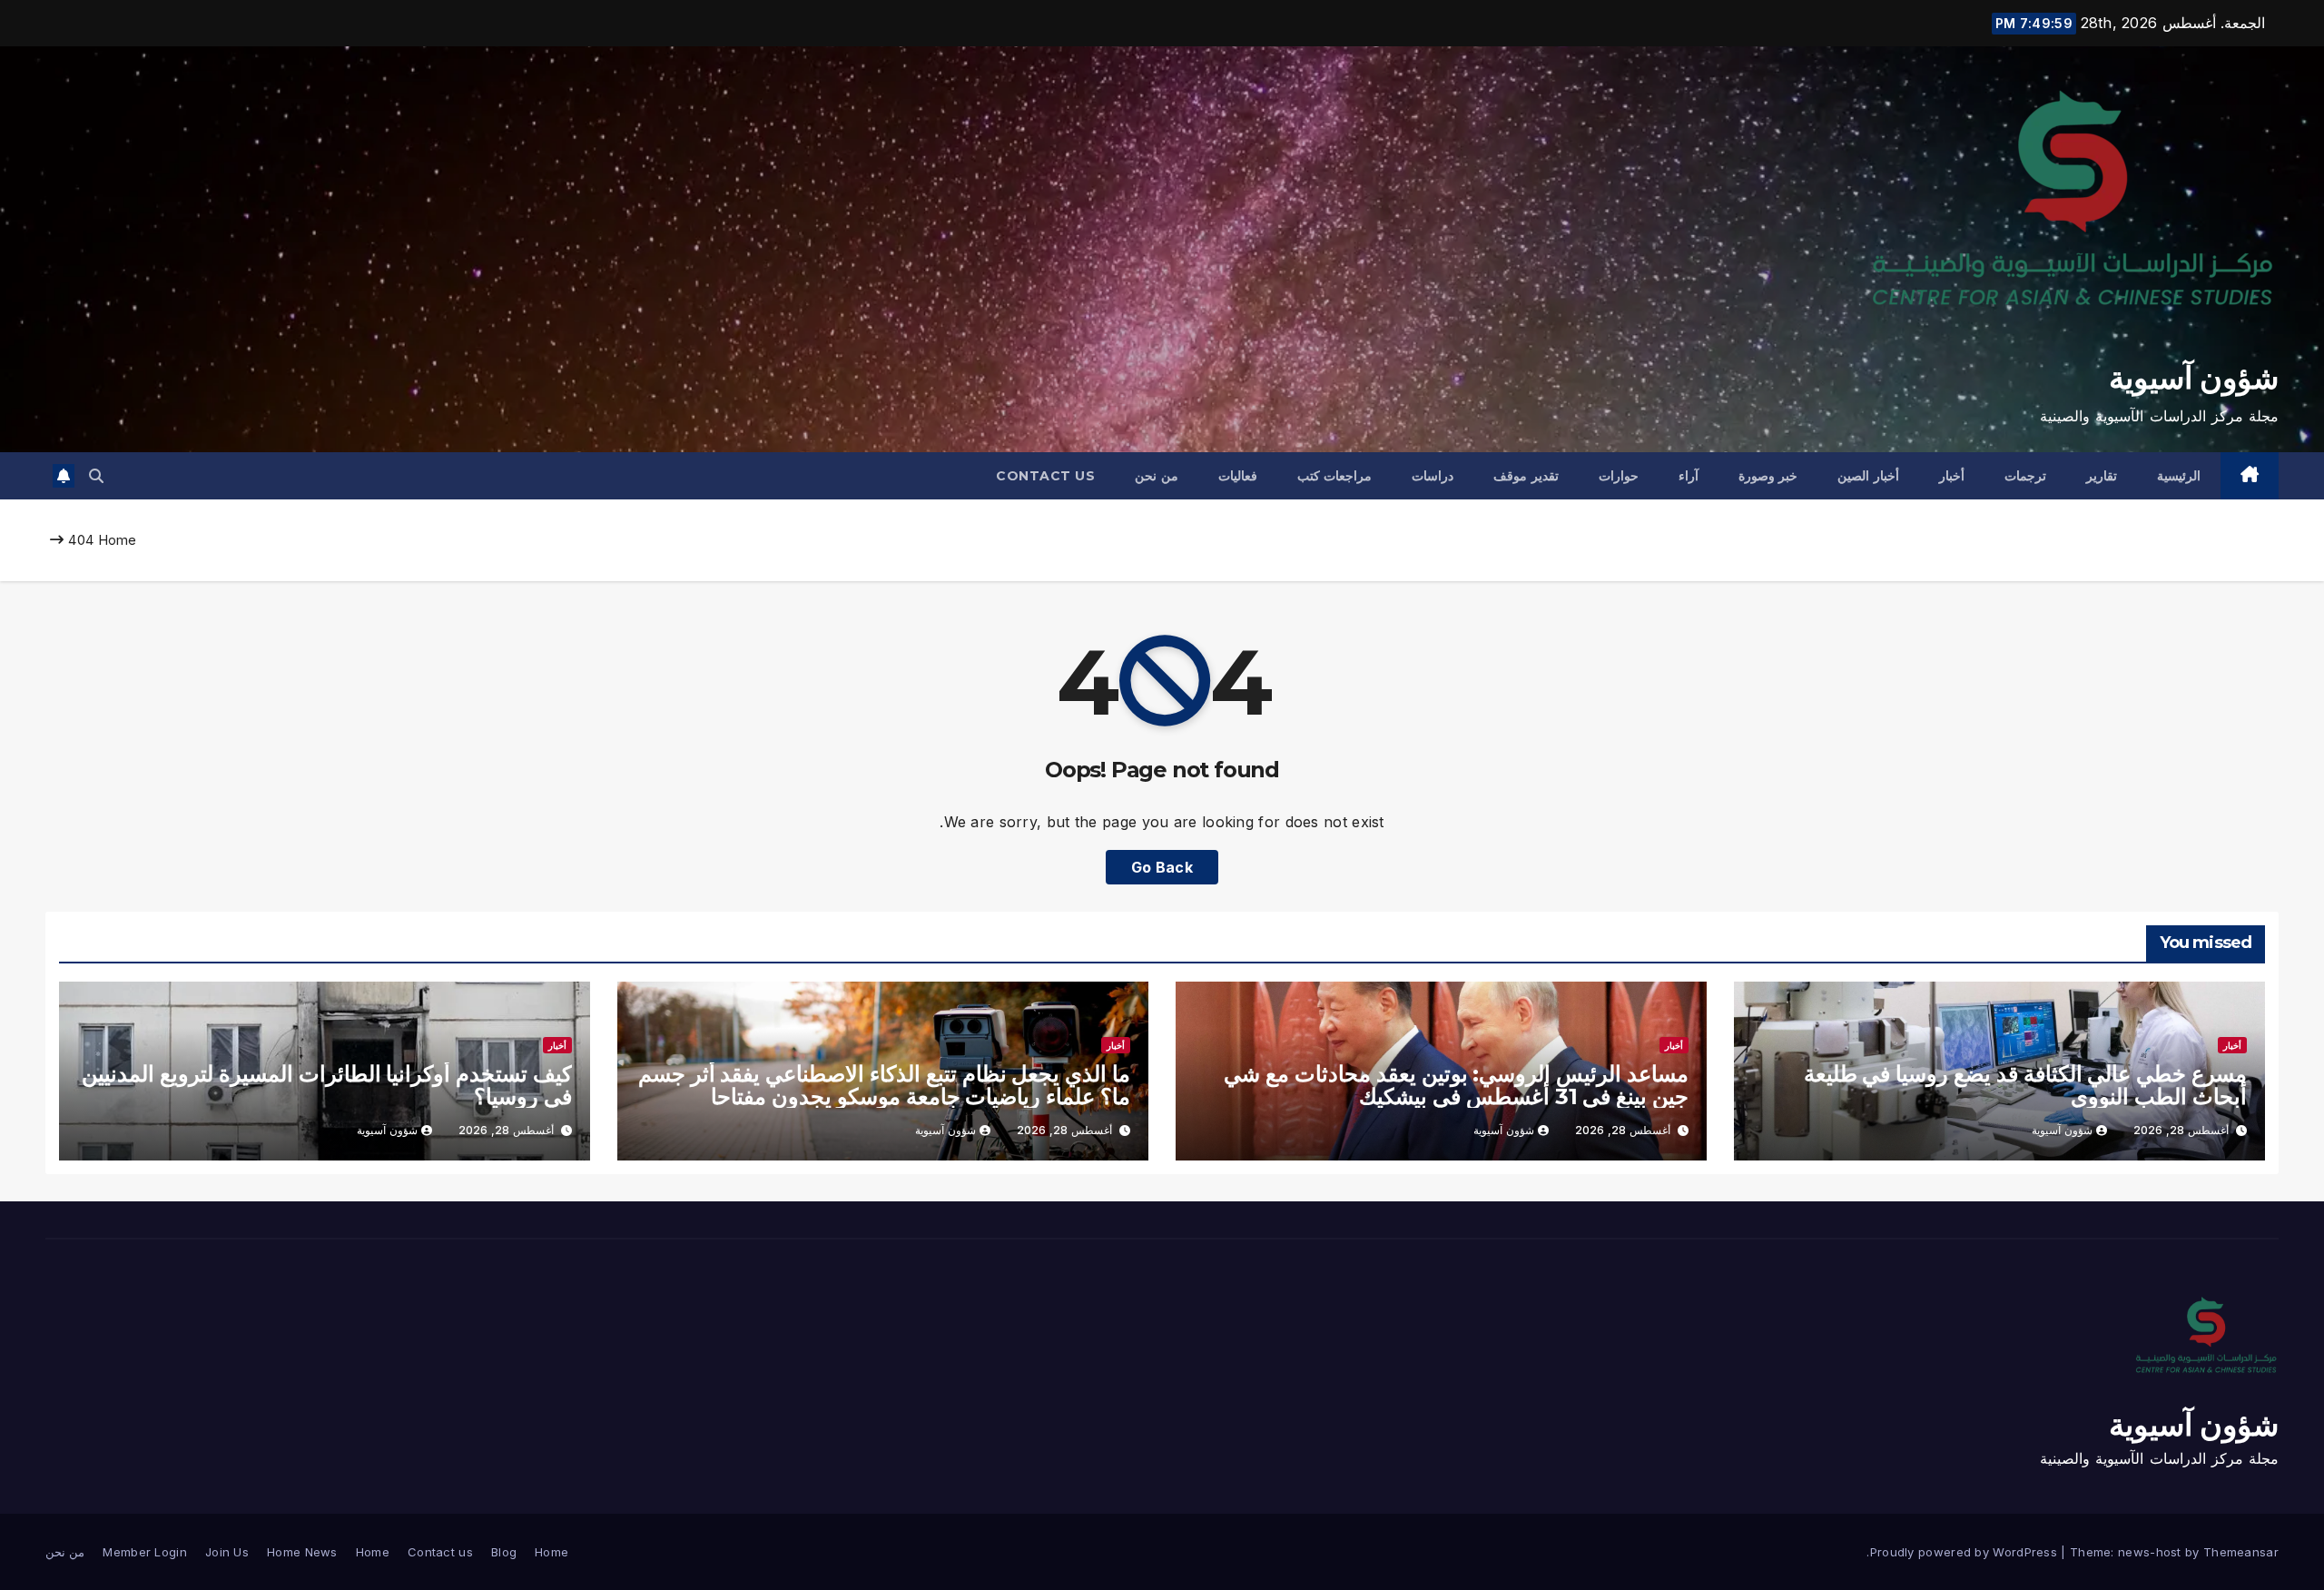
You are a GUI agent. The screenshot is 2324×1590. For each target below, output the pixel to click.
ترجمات (2025, 476)
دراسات (1433, 476)
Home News (302, 1552)
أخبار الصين (1868, 476)
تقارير (2102, 476)
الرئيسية (2179, 476)
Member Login (145, 1552)
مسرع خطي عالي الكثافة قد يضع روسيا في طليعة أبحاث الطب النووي (2025, 1085)
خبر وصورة (1768, 476)
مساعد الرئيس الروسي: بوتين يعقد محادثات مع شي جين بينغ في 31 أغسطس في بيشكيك (1456, 1085)
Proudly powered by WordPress (1966, 1552)
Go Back (1162, 867)
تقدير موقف (1526, 476)
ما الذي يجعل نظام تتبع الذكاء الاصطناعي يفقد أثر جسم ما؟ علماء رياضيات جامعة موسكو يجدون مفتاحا (884, 1085)
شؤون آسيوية (2194, 378)
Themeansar (2241, 1552)
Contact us (1045, 476)
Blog (504, 1552)
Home (118, 540)
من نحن (1157, 476)
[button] (96, 476)
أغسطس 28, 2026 (2181, 1130)
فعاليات (1238, 476)
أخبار (1952, 476)
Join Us (227, 1552)
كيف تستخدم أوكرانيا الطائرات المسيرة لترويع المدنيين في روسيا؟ (327, 1085)
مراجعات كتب (1335, 476)
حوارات (1619, 476)
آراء (1689, 476)
